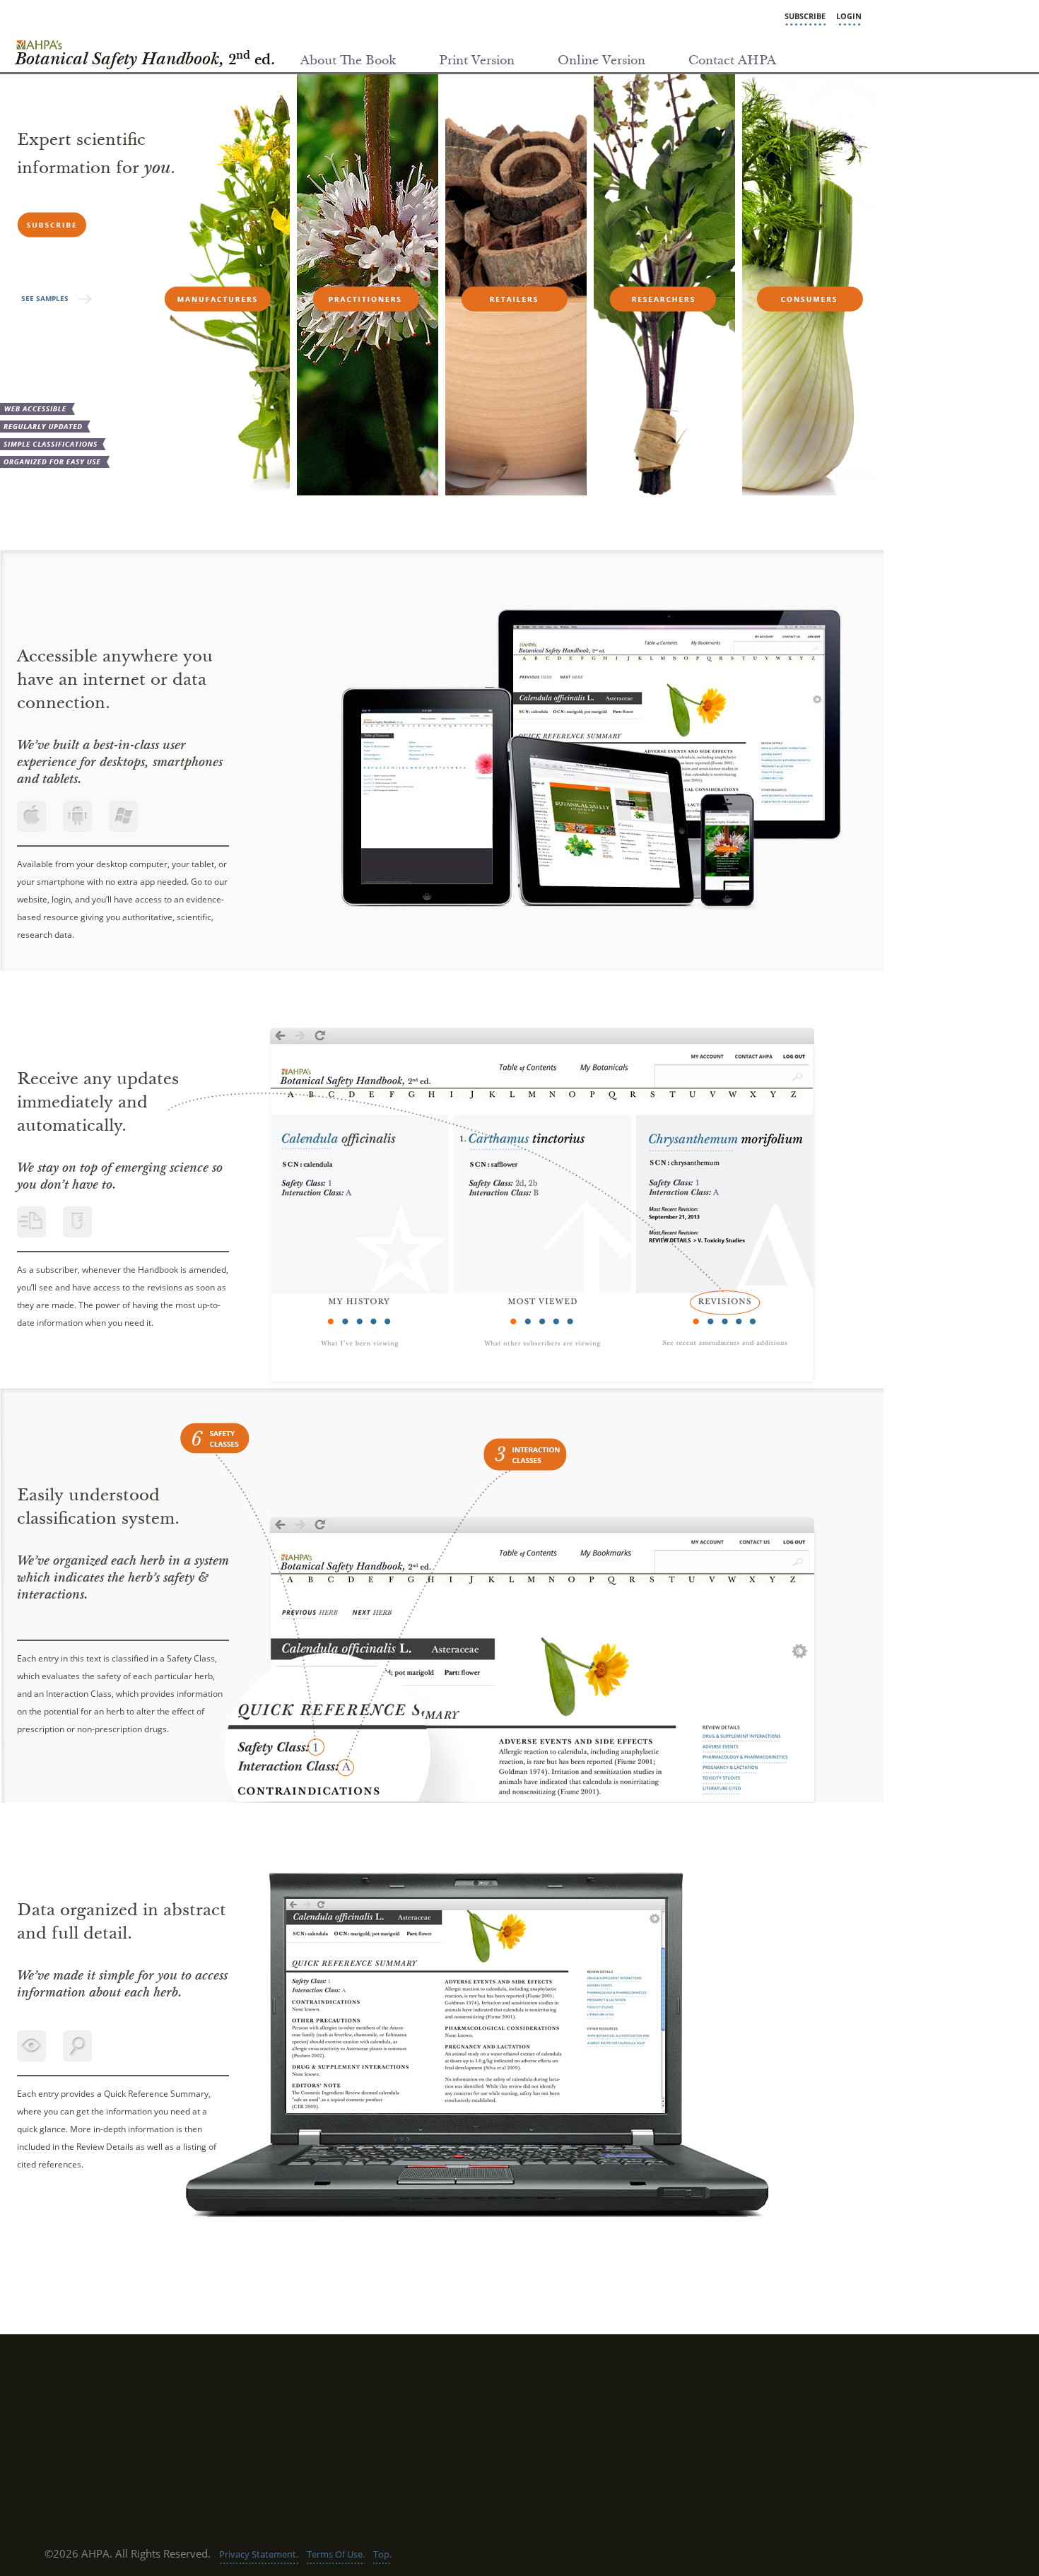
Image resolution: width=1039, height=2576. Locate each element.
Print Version (477, 61)
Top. (382, 2554)
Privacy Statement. (259, 2554)
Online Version (601, 61)
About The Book (348, 61)
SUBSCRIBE (805, 16)
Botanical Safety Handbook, (145, 61)
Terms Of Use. (336, 2554)
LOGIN (849, 16)
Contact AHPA (732, 61)
